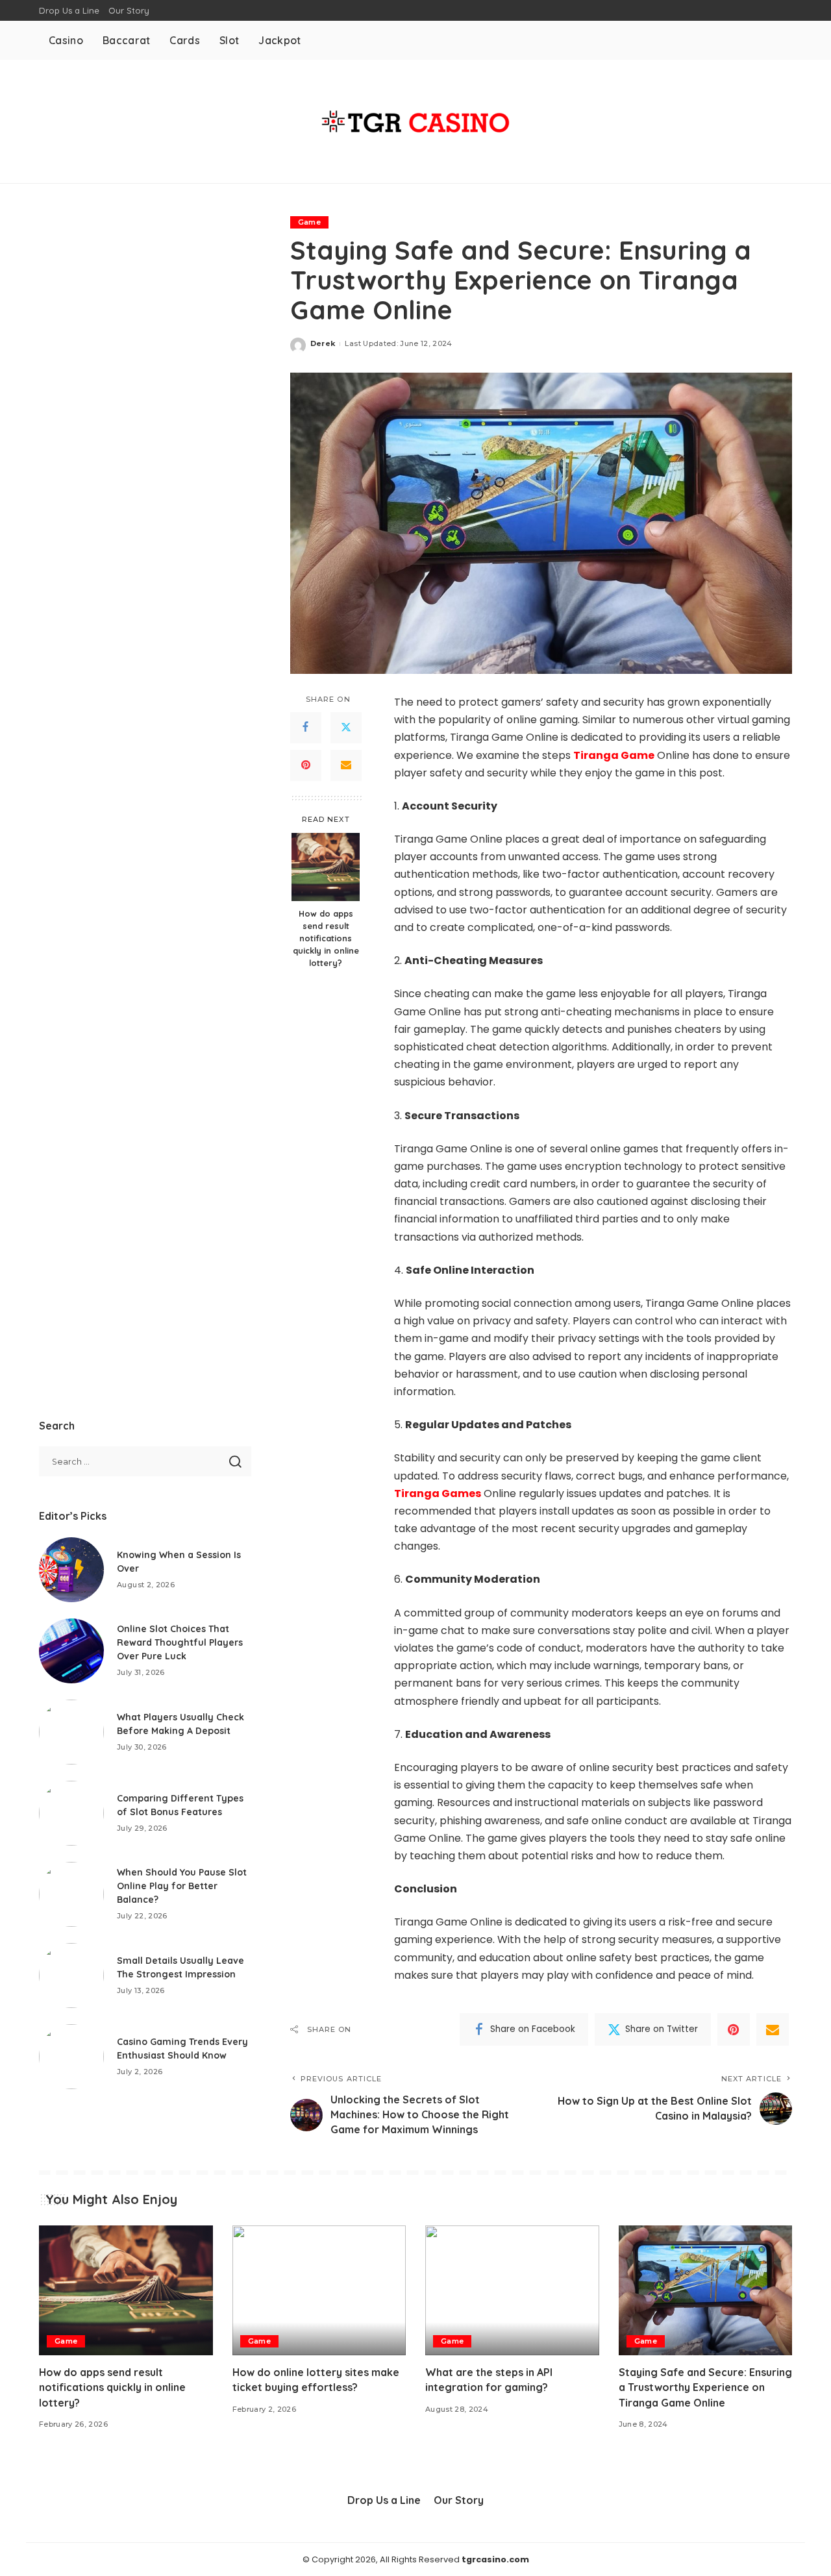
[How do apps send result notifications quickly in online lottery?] (326, 867)
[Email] (346, 765)
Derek (323, 343)
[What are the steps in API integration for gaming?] (512, 2291)
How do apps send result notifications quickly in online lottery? (326, 938)
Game (309, 222)
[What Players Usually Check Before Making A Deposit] (71, 1732)
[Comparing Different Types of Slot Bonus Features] (71, 1813)
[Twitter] (346, 728)
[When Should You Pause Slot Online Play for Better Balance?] (71, 1894)
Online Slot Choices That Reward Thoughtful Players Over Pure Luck (180, 1642)
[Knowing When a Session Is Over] (71, 1570)
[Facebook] (306, 728)
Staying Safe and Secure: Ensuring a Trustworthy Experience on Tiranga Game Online (705, 2387)
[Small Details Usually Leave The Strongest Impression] (71, 1975)
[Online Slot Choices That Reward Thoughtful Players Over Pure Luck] (71, 1651)
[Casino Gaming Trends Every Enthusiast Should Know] (71, 2057)
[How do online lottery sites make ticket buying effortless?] (319, 2291)
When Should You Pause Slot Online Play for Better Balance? (182, 1886)
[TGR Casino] (415, 121)
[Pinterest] (306, 765)
